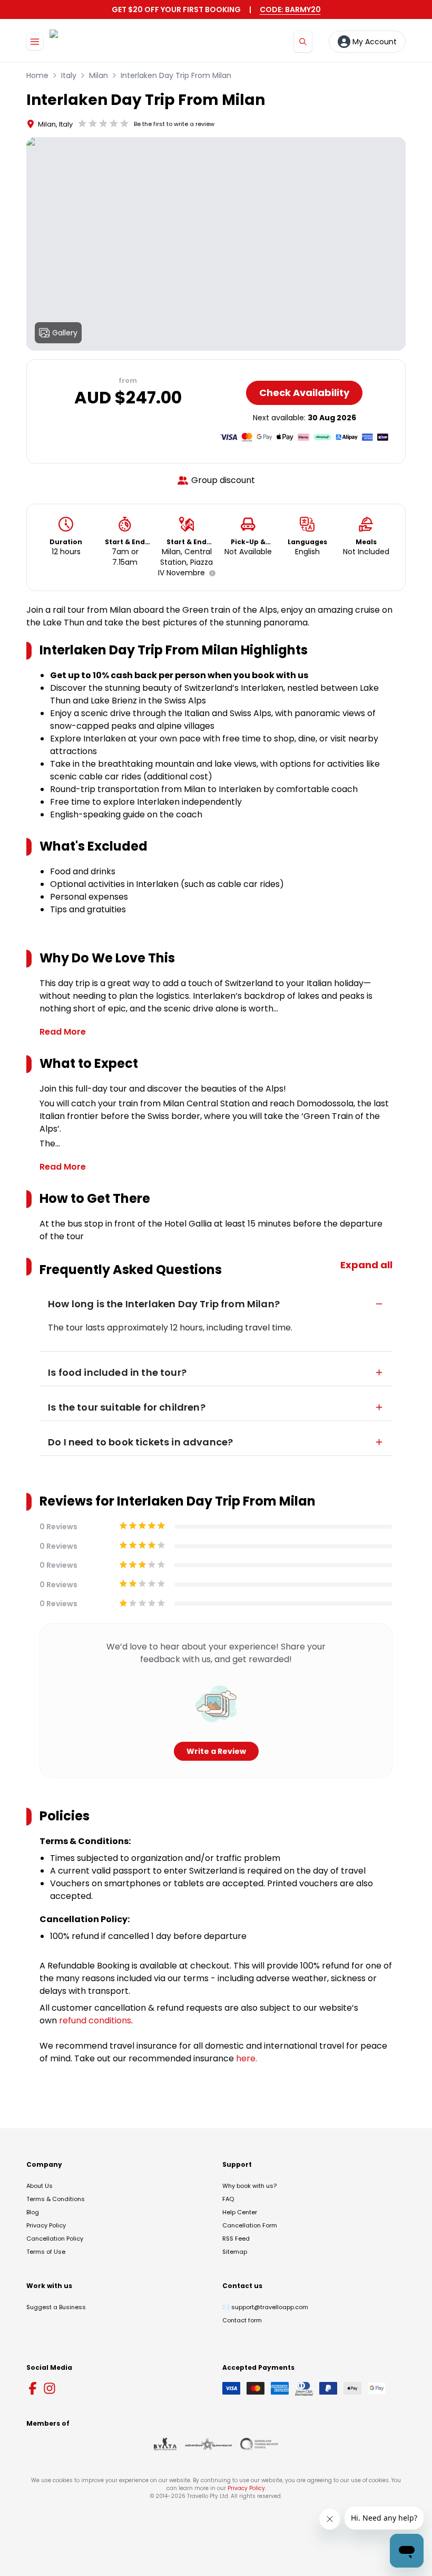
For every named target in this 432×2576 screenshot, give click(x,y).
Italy (69, 75)
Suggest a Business (56, 2307)
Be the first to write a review (174, 124)
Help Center (240, 2212)
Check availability (304, 393)
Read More (63, 1032)
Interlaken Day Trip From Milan (176, 75)
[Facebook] (33, 2388)
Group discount (223, 480)
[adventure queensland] (208, 2444)
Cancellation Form (250, 2225)
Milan (99, 75)
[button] (210, 573)
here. (247, 2058)
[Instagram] (50, 2388)
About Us (40, 2186)
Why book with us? (249, 2186)
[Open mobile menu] (35, 42)
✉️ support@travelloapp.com (265, 2307)
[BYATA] (165, 2444)
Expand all (366, 1265)
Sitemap (235, 2252)
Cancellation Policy (55, 2239)
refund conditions (95, 2020)
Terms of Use (46, 2252)
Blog (33, 2212)
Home (37, 75)
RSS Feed (236, 2239)
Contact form (242, 2320)
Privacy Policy (46, 2225)
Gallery (65, 333)
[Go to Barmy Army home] (80, 41)
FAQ (228, 2199)
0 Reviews (58, 1527)
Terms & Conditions (56, 2199)
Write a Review (216, 1751)
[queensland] (259, 2444)
